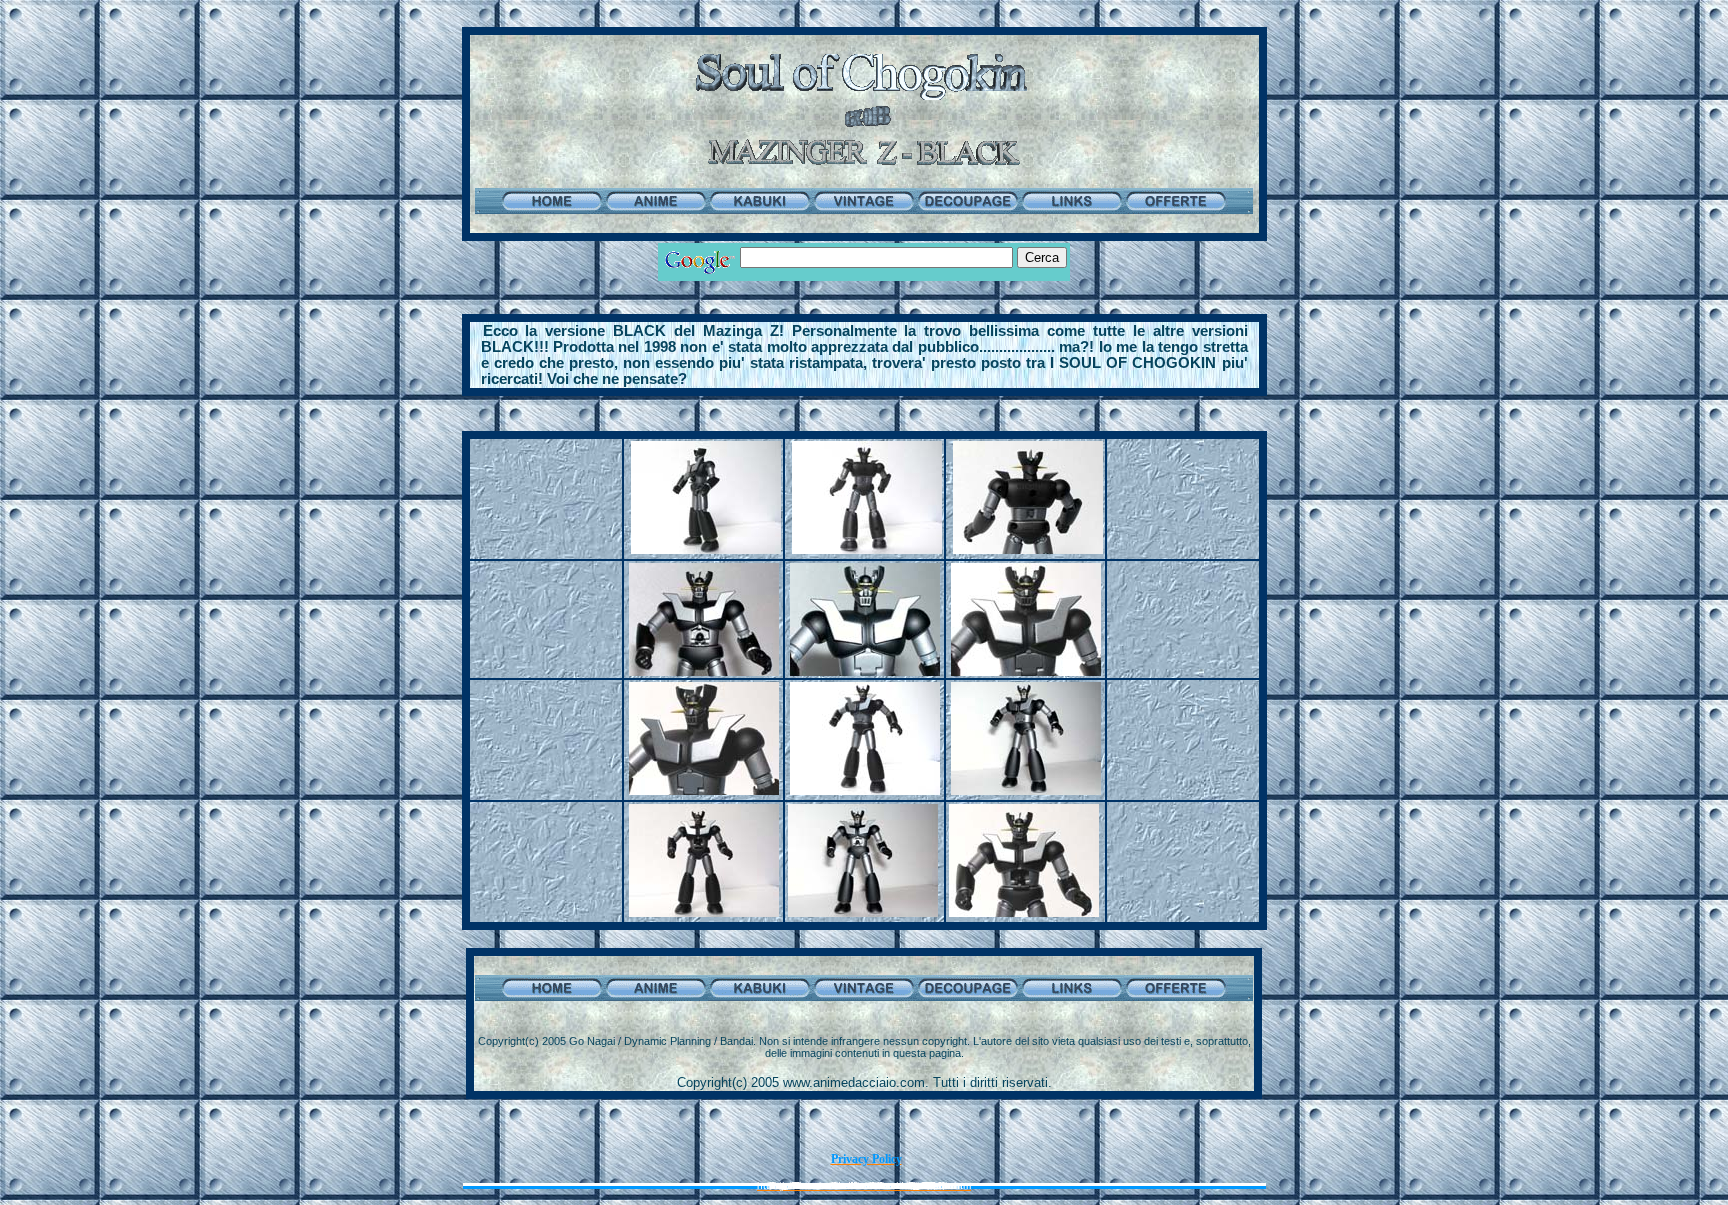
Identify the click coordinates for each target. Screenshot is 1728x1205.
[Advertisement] (864, 304)
